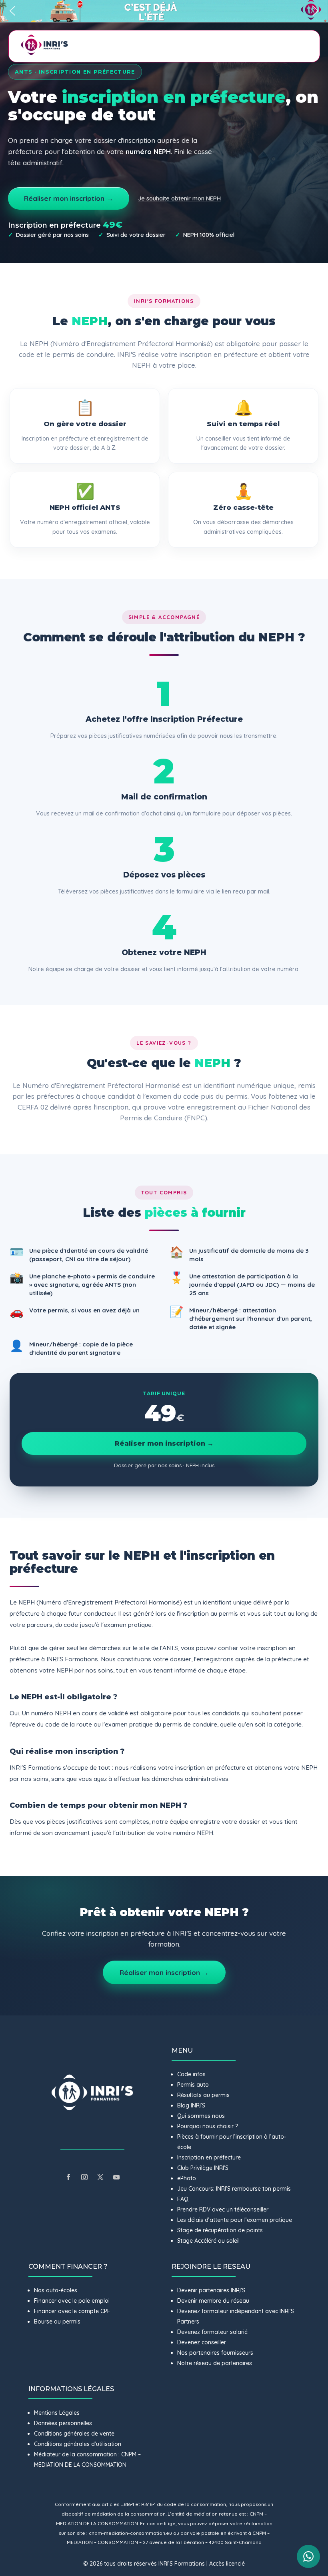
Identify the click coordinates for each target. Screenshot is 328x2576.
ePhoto (187, 2178)
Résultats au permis (203, 2095)
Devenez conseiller (202, 2342)
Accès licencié (227, 2564)
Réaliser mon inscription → (69, 198)
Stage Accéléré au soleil (208, 2241)
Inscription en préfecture (209, 2157)
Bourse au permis (57, 2322)
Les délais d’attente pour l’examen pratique (235, 2220)
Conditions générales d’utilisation (78, 2444)
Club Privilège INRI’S (203, 2168)
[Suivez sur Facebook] (68, 2177)
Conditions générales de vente (74, 2434)
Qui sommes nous (201, 2116)
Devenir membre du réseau (213, 2301)
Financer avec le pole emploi (72, 2301)
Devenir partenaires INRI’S (211, 2290)
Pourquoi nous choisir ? (208, 2126)
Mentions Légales (57, 2413)
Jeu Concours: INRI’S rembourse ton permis (234, 2189)
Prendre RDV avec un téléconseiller (223, 2209)
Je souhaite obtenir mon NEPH (179, 198)
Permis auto (193, 2085)
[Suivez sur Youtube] (116, 2177)
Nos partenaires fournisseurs (215, 2353)
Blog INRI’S (191, 2105)
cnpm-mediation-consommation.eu (130, 2533)
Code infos (191, 2074)
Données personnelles (63, 2423)
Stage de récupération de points (220, 2230)
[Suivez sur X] (100, 2177)
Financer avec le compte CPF (72, 2311)
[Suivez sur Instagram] (84, 2177)
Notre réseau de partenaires (215, 2363)
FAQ (183, 2199)
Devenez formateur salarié (212, 2332)
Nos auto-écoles (56, 2290)
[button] (164, 11)
